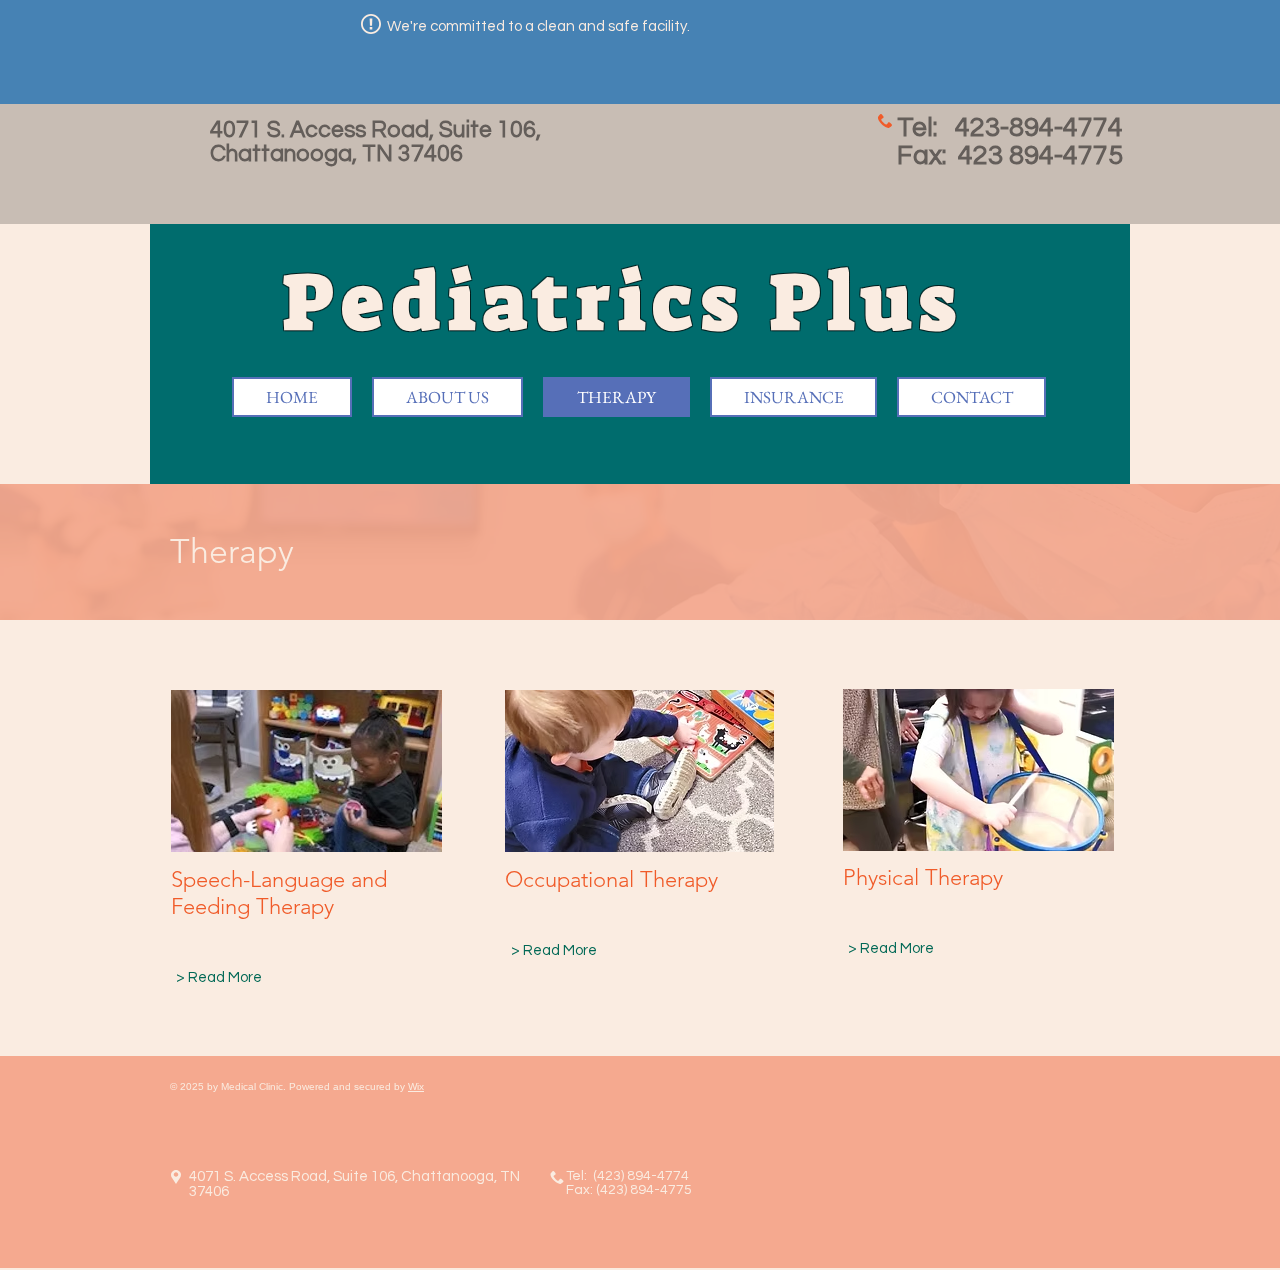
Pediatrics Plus (634, 302)
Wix (416, 1086)
